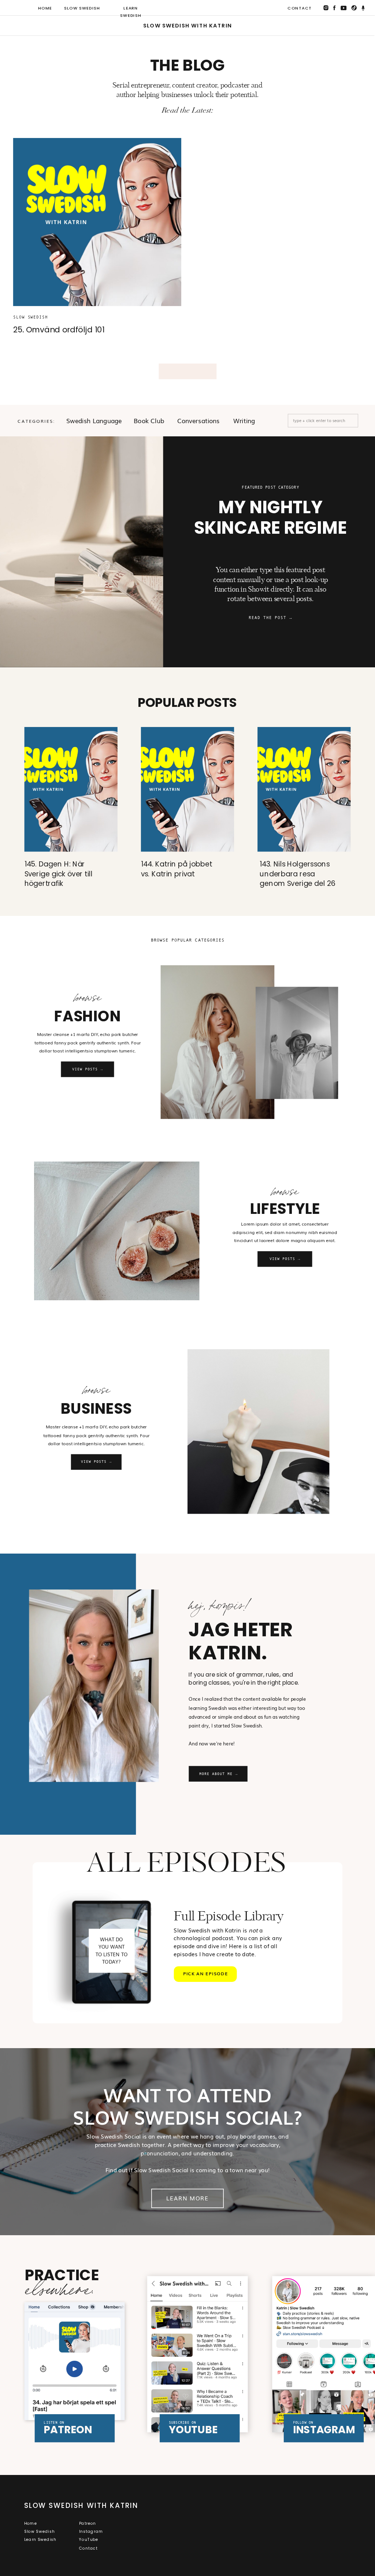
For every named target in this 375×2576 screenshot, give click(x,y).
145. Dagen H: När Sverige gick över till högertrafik (59, 874)
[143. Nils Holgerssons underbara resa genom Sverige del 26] (304, 789)
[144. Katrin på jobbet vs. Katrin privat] (187, 789)
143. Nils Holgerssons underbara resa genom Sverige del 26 (298, 874)
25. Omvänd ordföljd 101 (59, 330)
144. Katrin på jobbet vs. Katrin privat (177, 869)
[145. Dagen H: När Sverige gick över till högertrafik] (71, 789)
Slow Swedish (31, 317)
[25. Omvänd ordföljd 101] (97, 222)
